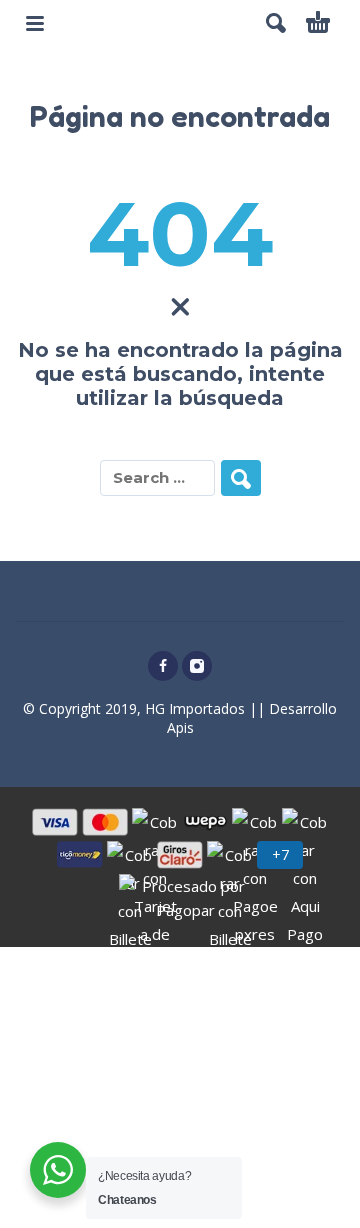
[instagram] (197, 666)
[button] (276, 23)
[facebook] (163, 666)
